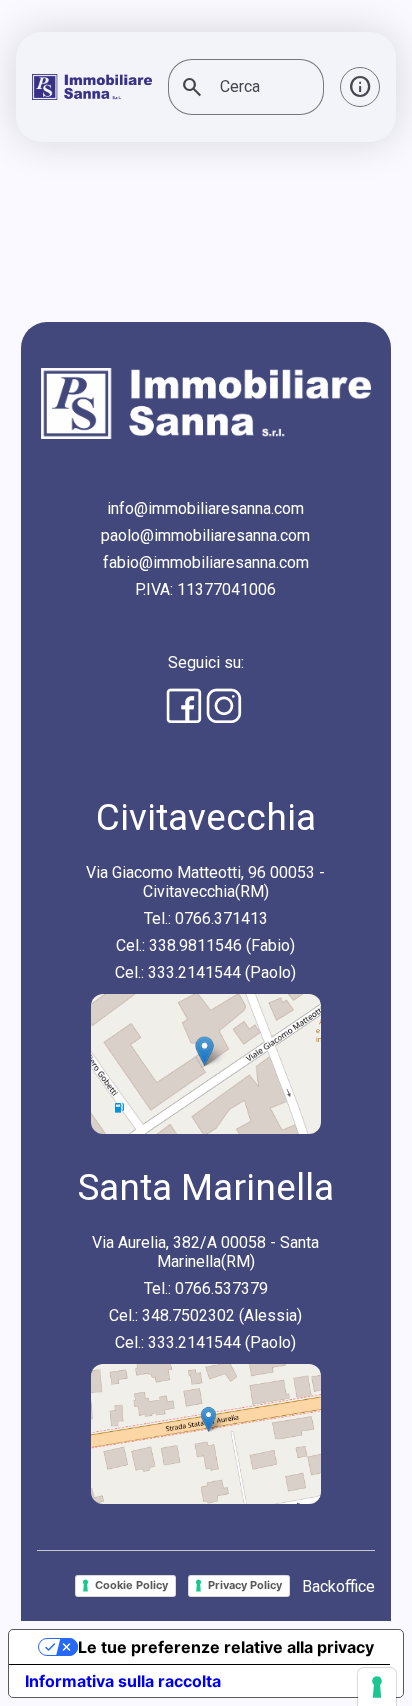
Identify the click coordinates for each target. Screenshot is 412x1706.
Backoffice (338, 1586)
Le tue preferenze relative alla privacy (226, 1647)
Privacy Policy (245, 1585)
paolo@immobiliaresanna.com (205, 535)
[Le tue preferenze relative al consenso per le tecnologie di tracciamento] (377, 1687)
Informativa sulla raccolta (123, 1681)
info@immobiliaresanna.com (205, 508)
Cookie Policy (131, 1585)
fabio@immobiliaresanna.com (206, 562)
